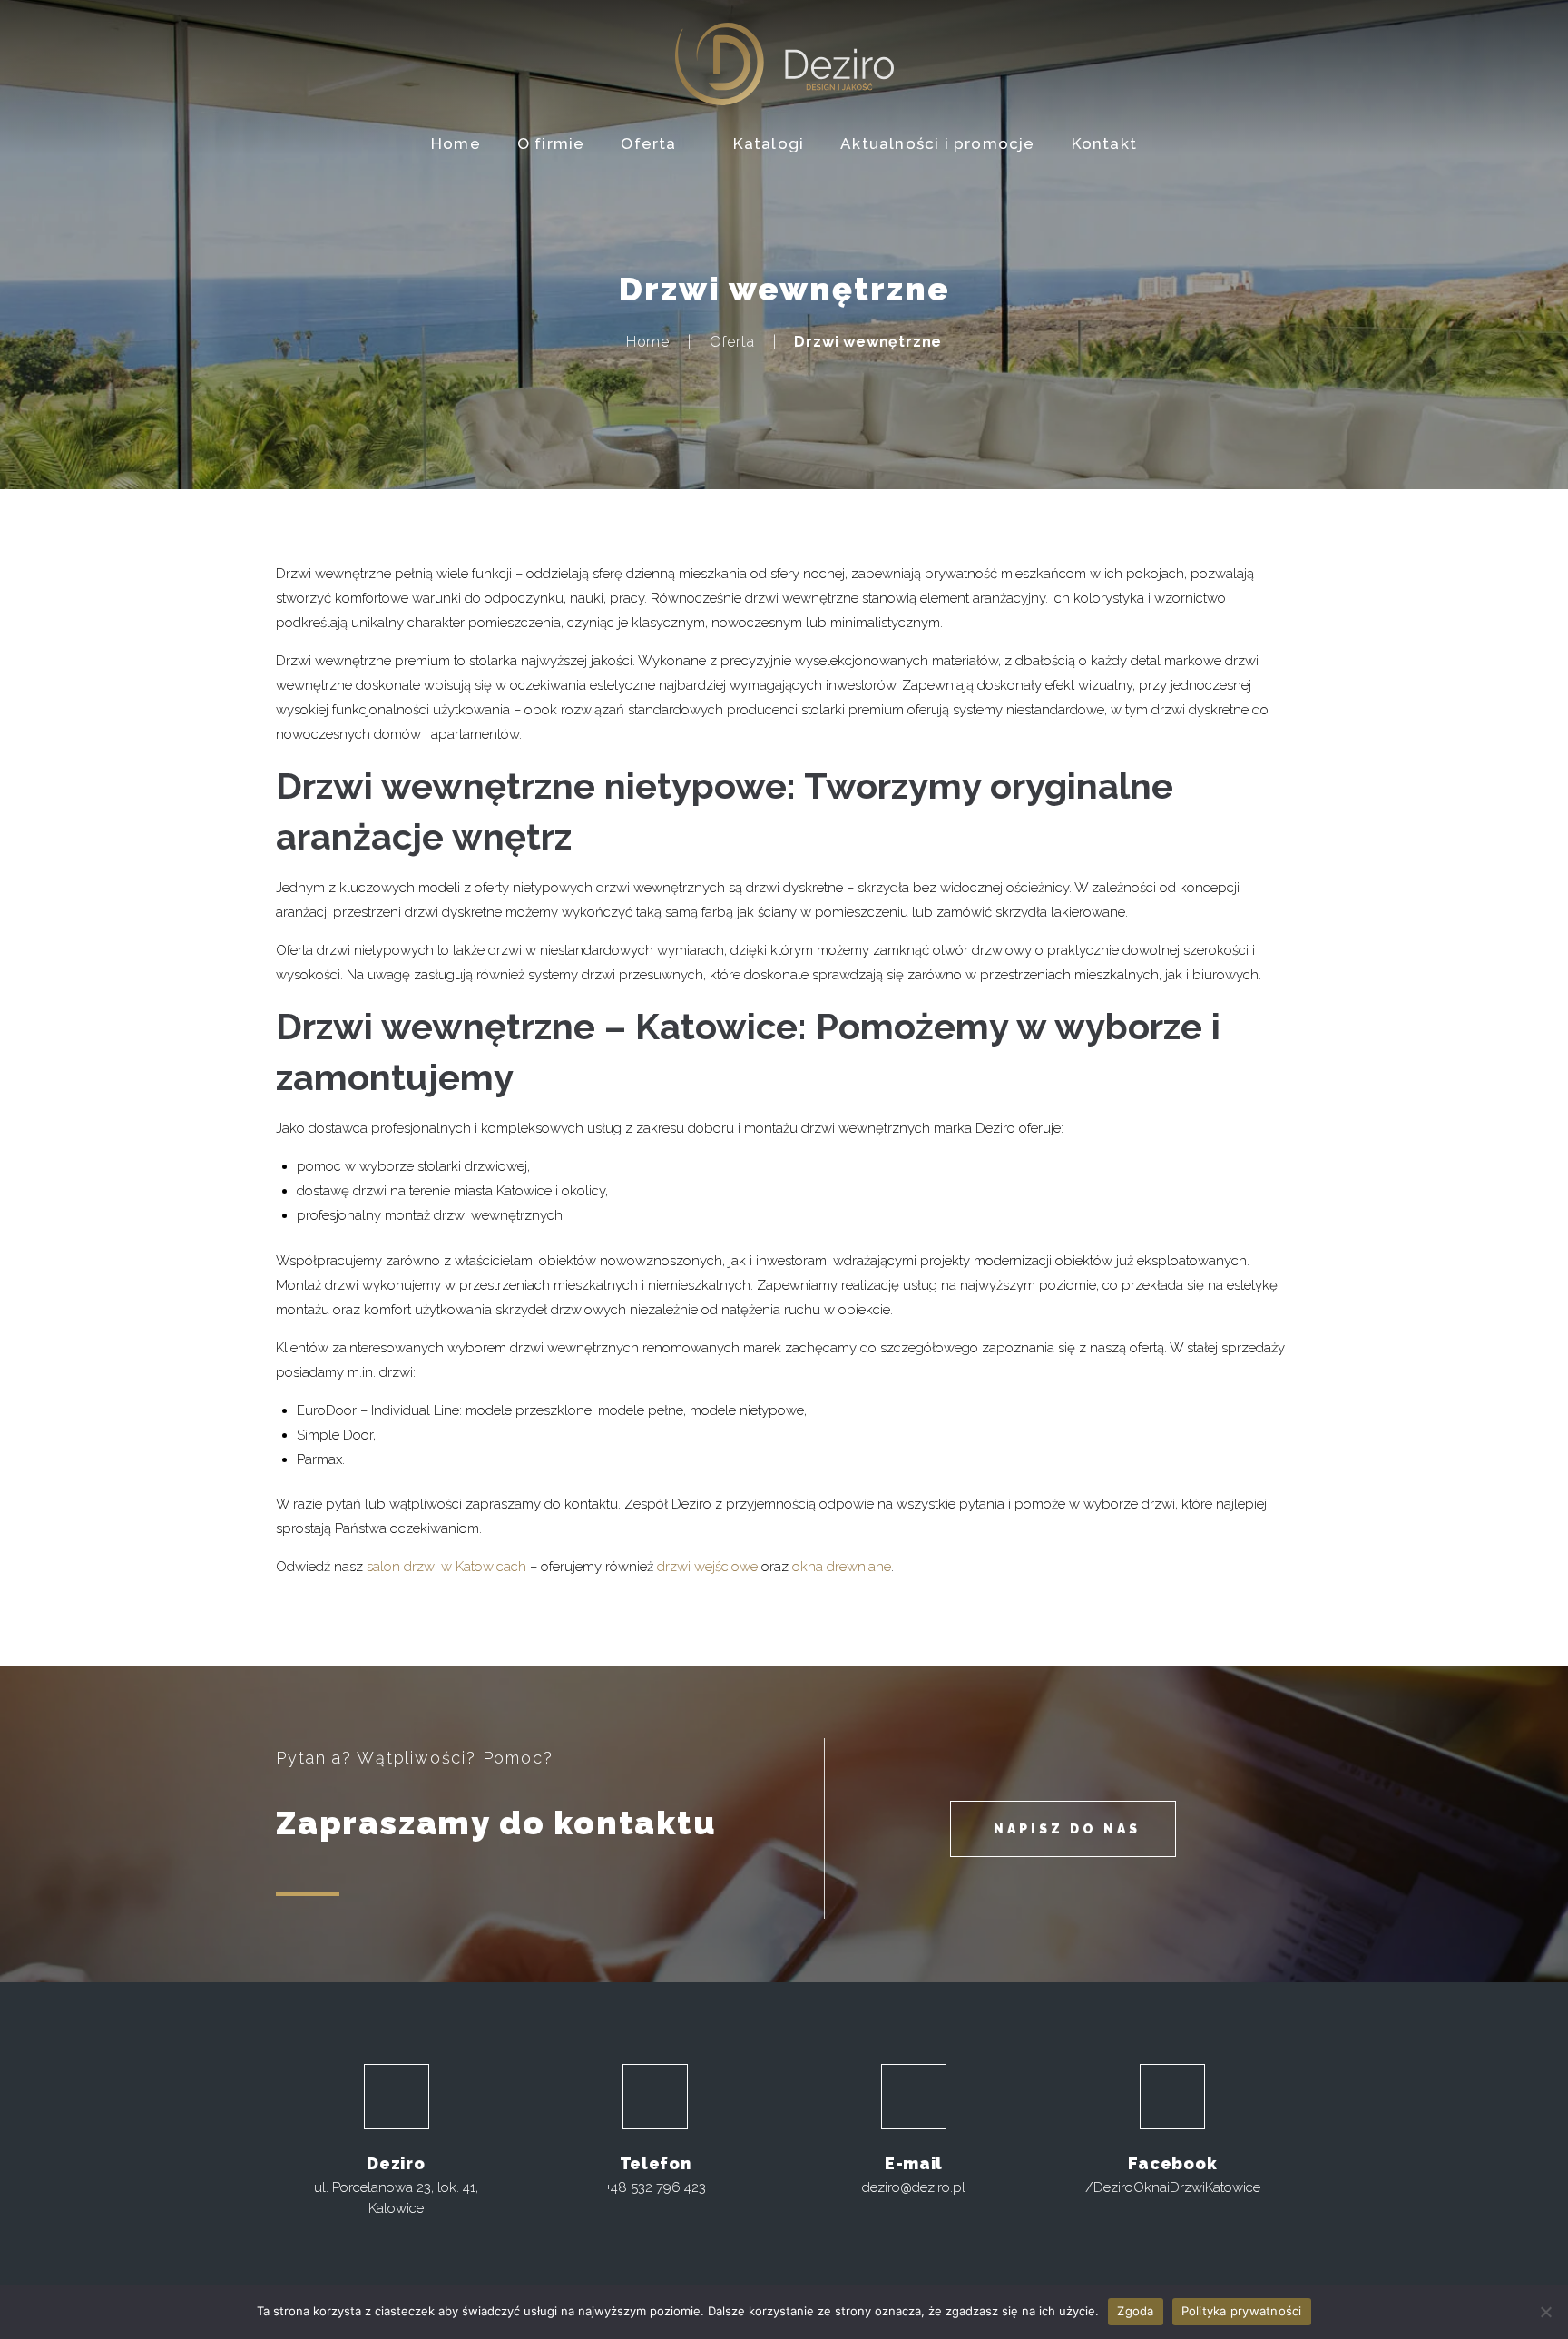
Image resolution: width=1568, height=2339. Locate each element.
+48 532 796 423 (656, 2187)
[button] (1063, 1829)
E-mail (914, 2163)
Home (648, 342)
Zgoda (1135, 2311)
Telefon (656, 2163)
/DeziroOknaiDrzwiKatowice (1173, 2187)
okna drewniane (842, 1567)
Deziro (396, 2163)
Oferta (732, 342)
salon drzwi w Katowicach (446, 1567)
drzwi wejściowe (707, 1567)
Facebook (1173, 2163)
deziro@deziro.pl (914, 2187)
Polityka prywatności (1242, 2311)
